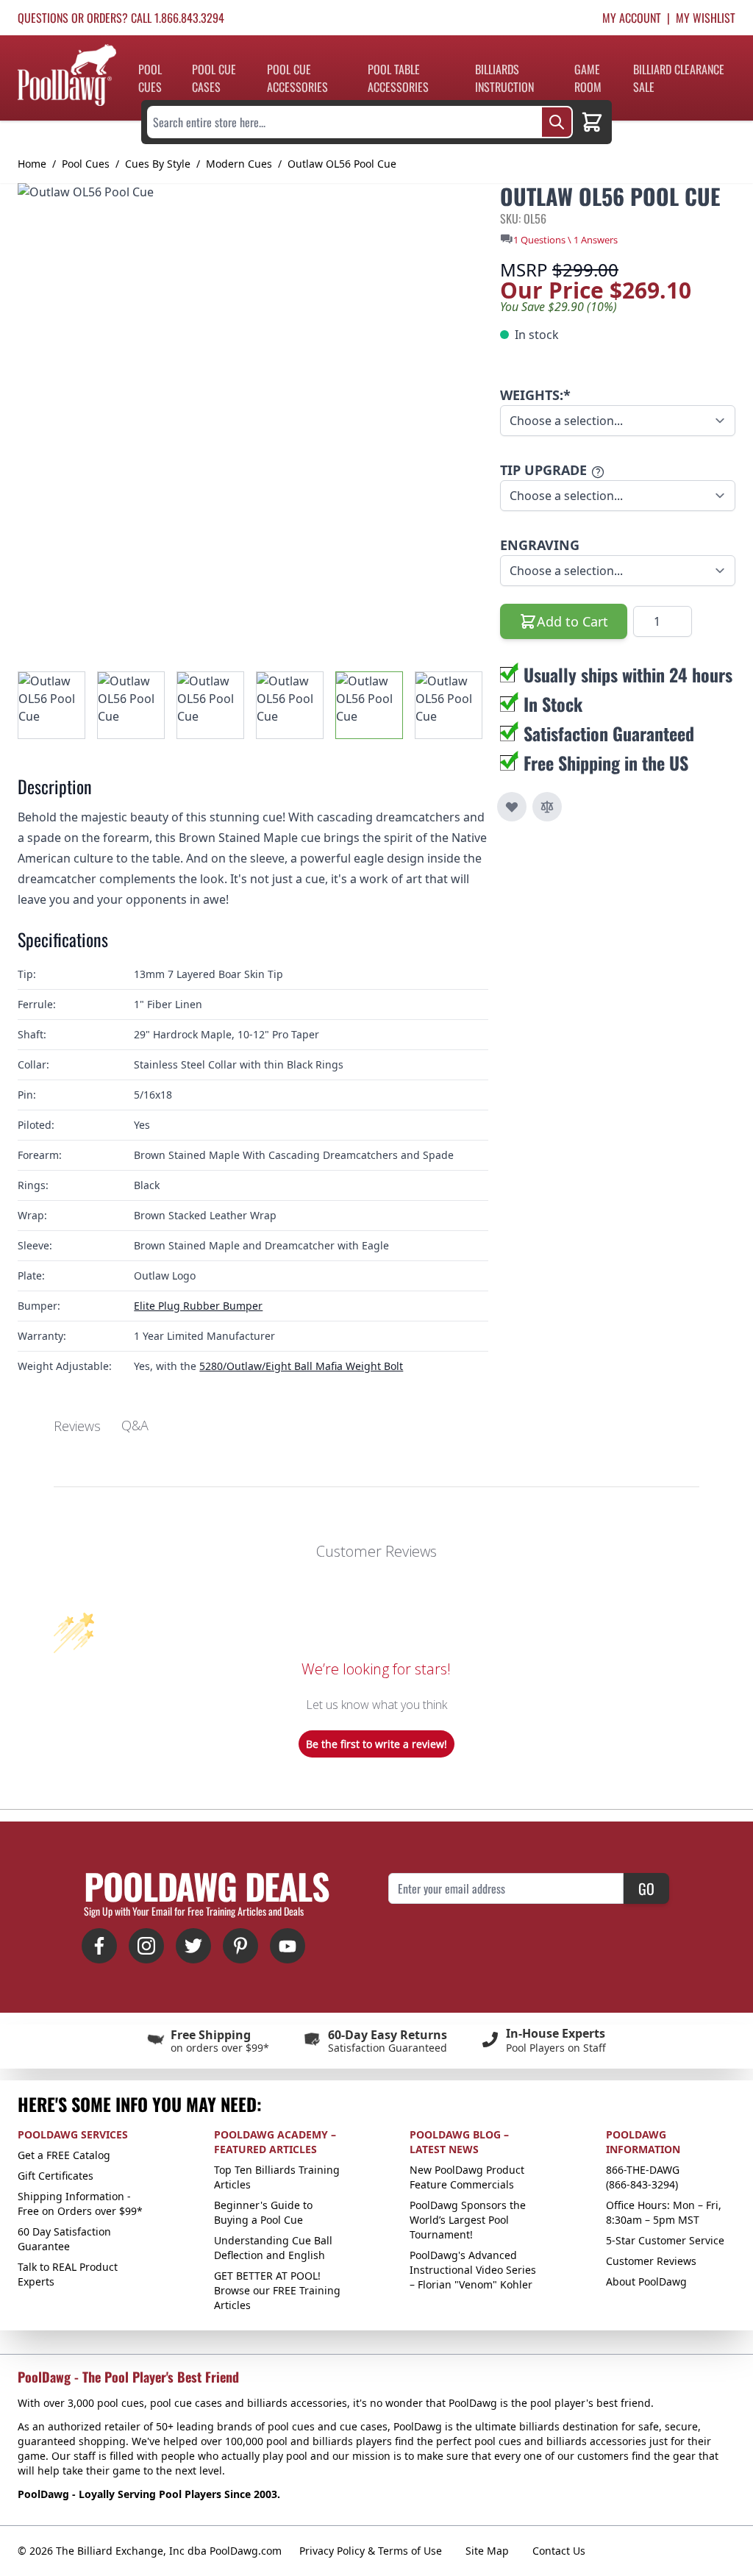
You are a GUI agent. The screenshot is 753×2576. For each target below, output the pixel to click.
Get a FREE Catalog (64, 2155)
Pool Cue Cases (214, 78)
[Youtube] (288, 1946)
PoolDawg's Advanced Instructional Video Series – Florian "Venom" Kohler (473, 2270)
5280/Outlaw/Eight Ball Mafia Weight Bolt (301, 1366)
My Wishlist (706, 18)
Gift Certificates (56, 2176)
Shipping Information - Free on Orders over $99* (80, 2204)
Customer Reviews (651, 2261)
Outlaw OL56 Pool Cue (342, 164)
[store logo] (67, 75)
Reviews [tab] (77, 1426)
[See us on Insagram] (146, 1946)
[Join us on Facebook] (99, 1946)
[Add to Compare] (547, 807)
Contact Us (559, 2551)
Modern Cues (239, 164)
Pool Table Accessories (398, 78)
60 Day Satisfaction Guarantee (64, 2239)
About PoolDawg (646, 2281)
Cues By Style (158, 164)
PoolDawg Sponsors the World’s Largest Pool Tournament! (468, 2220)
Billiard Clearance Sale (679, 78)
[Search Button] (557, 122)
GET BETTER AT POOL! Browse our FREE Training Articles (277, 2290)
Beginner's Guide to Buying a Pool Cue (263, 2212)
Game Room (588, 78)
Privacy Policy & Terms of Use (371, 2551)
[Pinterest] (240, 1946)
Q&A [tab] (135, 1425)
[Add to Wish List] (512, 807)
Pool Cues (150, 78)
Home (32, 164)
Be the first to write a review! (376, 1744)
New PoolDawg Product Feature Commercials (467, 2177)
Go (646, 1888)
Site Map (487, 2551)
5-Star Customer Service (665, 2240)
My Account (632, 18)
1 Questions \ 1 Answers (565, 240)
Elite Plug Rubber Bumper (198, 1306)
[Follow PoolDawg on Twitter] (193, 1946)
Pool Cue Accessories (297, 78)
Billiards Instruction (504, 78)
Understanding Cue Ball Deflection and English (273, 2248)
